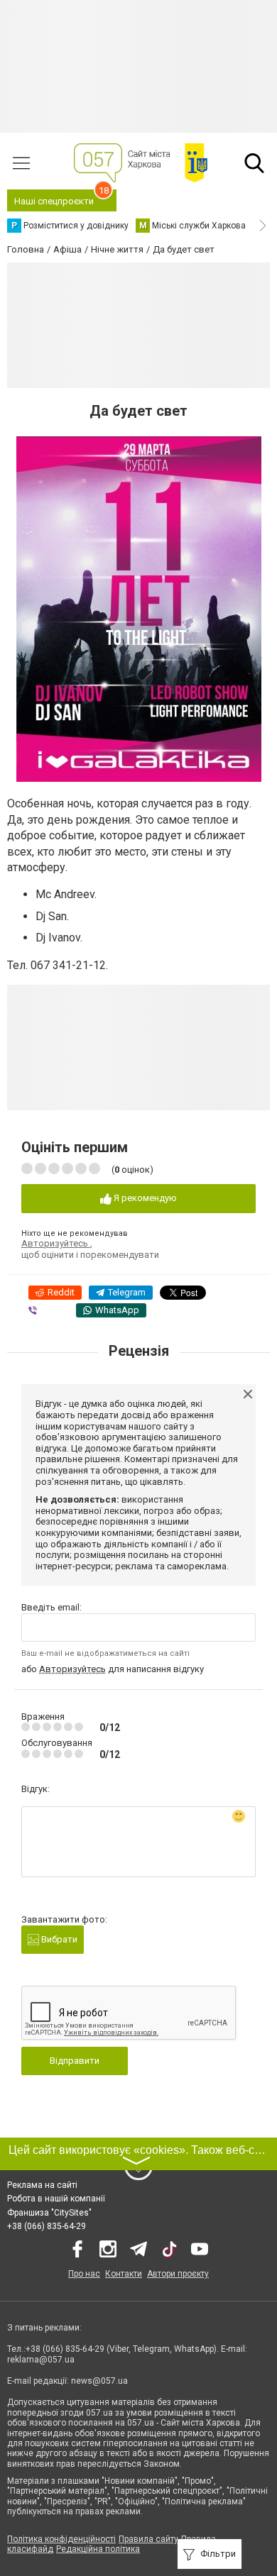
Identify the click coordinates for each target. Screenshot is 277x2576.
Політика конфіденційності (61, 2539)
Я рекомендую (144, 1198)
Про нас (84, 2274)
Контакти (124, 2274)
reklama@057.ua (41, 2360)
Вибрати (58, 1939)
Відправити (75, 2061)
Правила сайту (148, 2539)
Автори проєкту (178, 2274)
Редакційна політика (98, 2549)
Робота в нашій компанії (56, 2199)
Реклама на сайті (42, 2185)
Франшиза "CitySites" (49, 2213)
